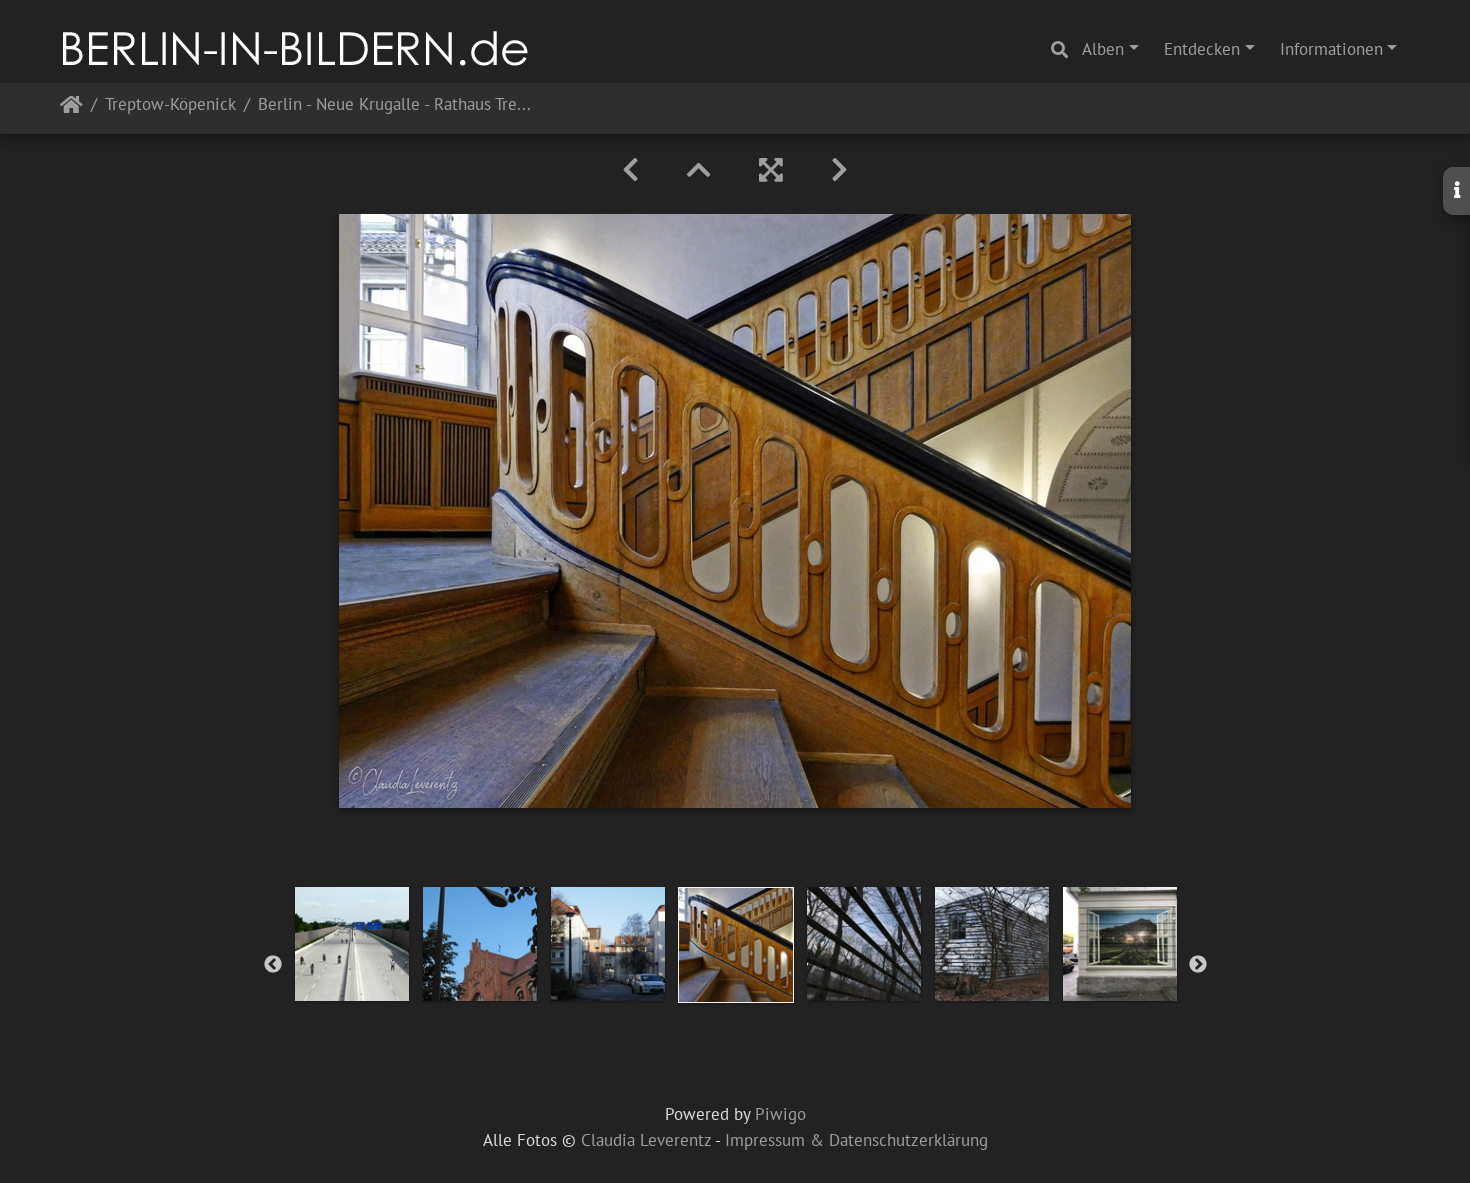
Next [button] (1198, 965)
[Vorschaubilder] (699, 170)
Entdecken (1202, 49)
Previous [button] (273, 965)
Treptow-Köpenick (170, 105)
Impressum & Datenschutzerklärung (856, 1140)
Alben (1103, 49)
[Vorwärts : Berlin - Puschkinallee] (839, 170)
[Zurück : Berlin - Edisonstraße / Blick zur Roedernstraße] (630, 170)
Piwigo (780, 1114)
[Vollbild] (771, 170)
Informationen (1331, 49)
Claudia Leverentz (646, 1140)
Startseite (71, 108)
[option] (352, 944)
